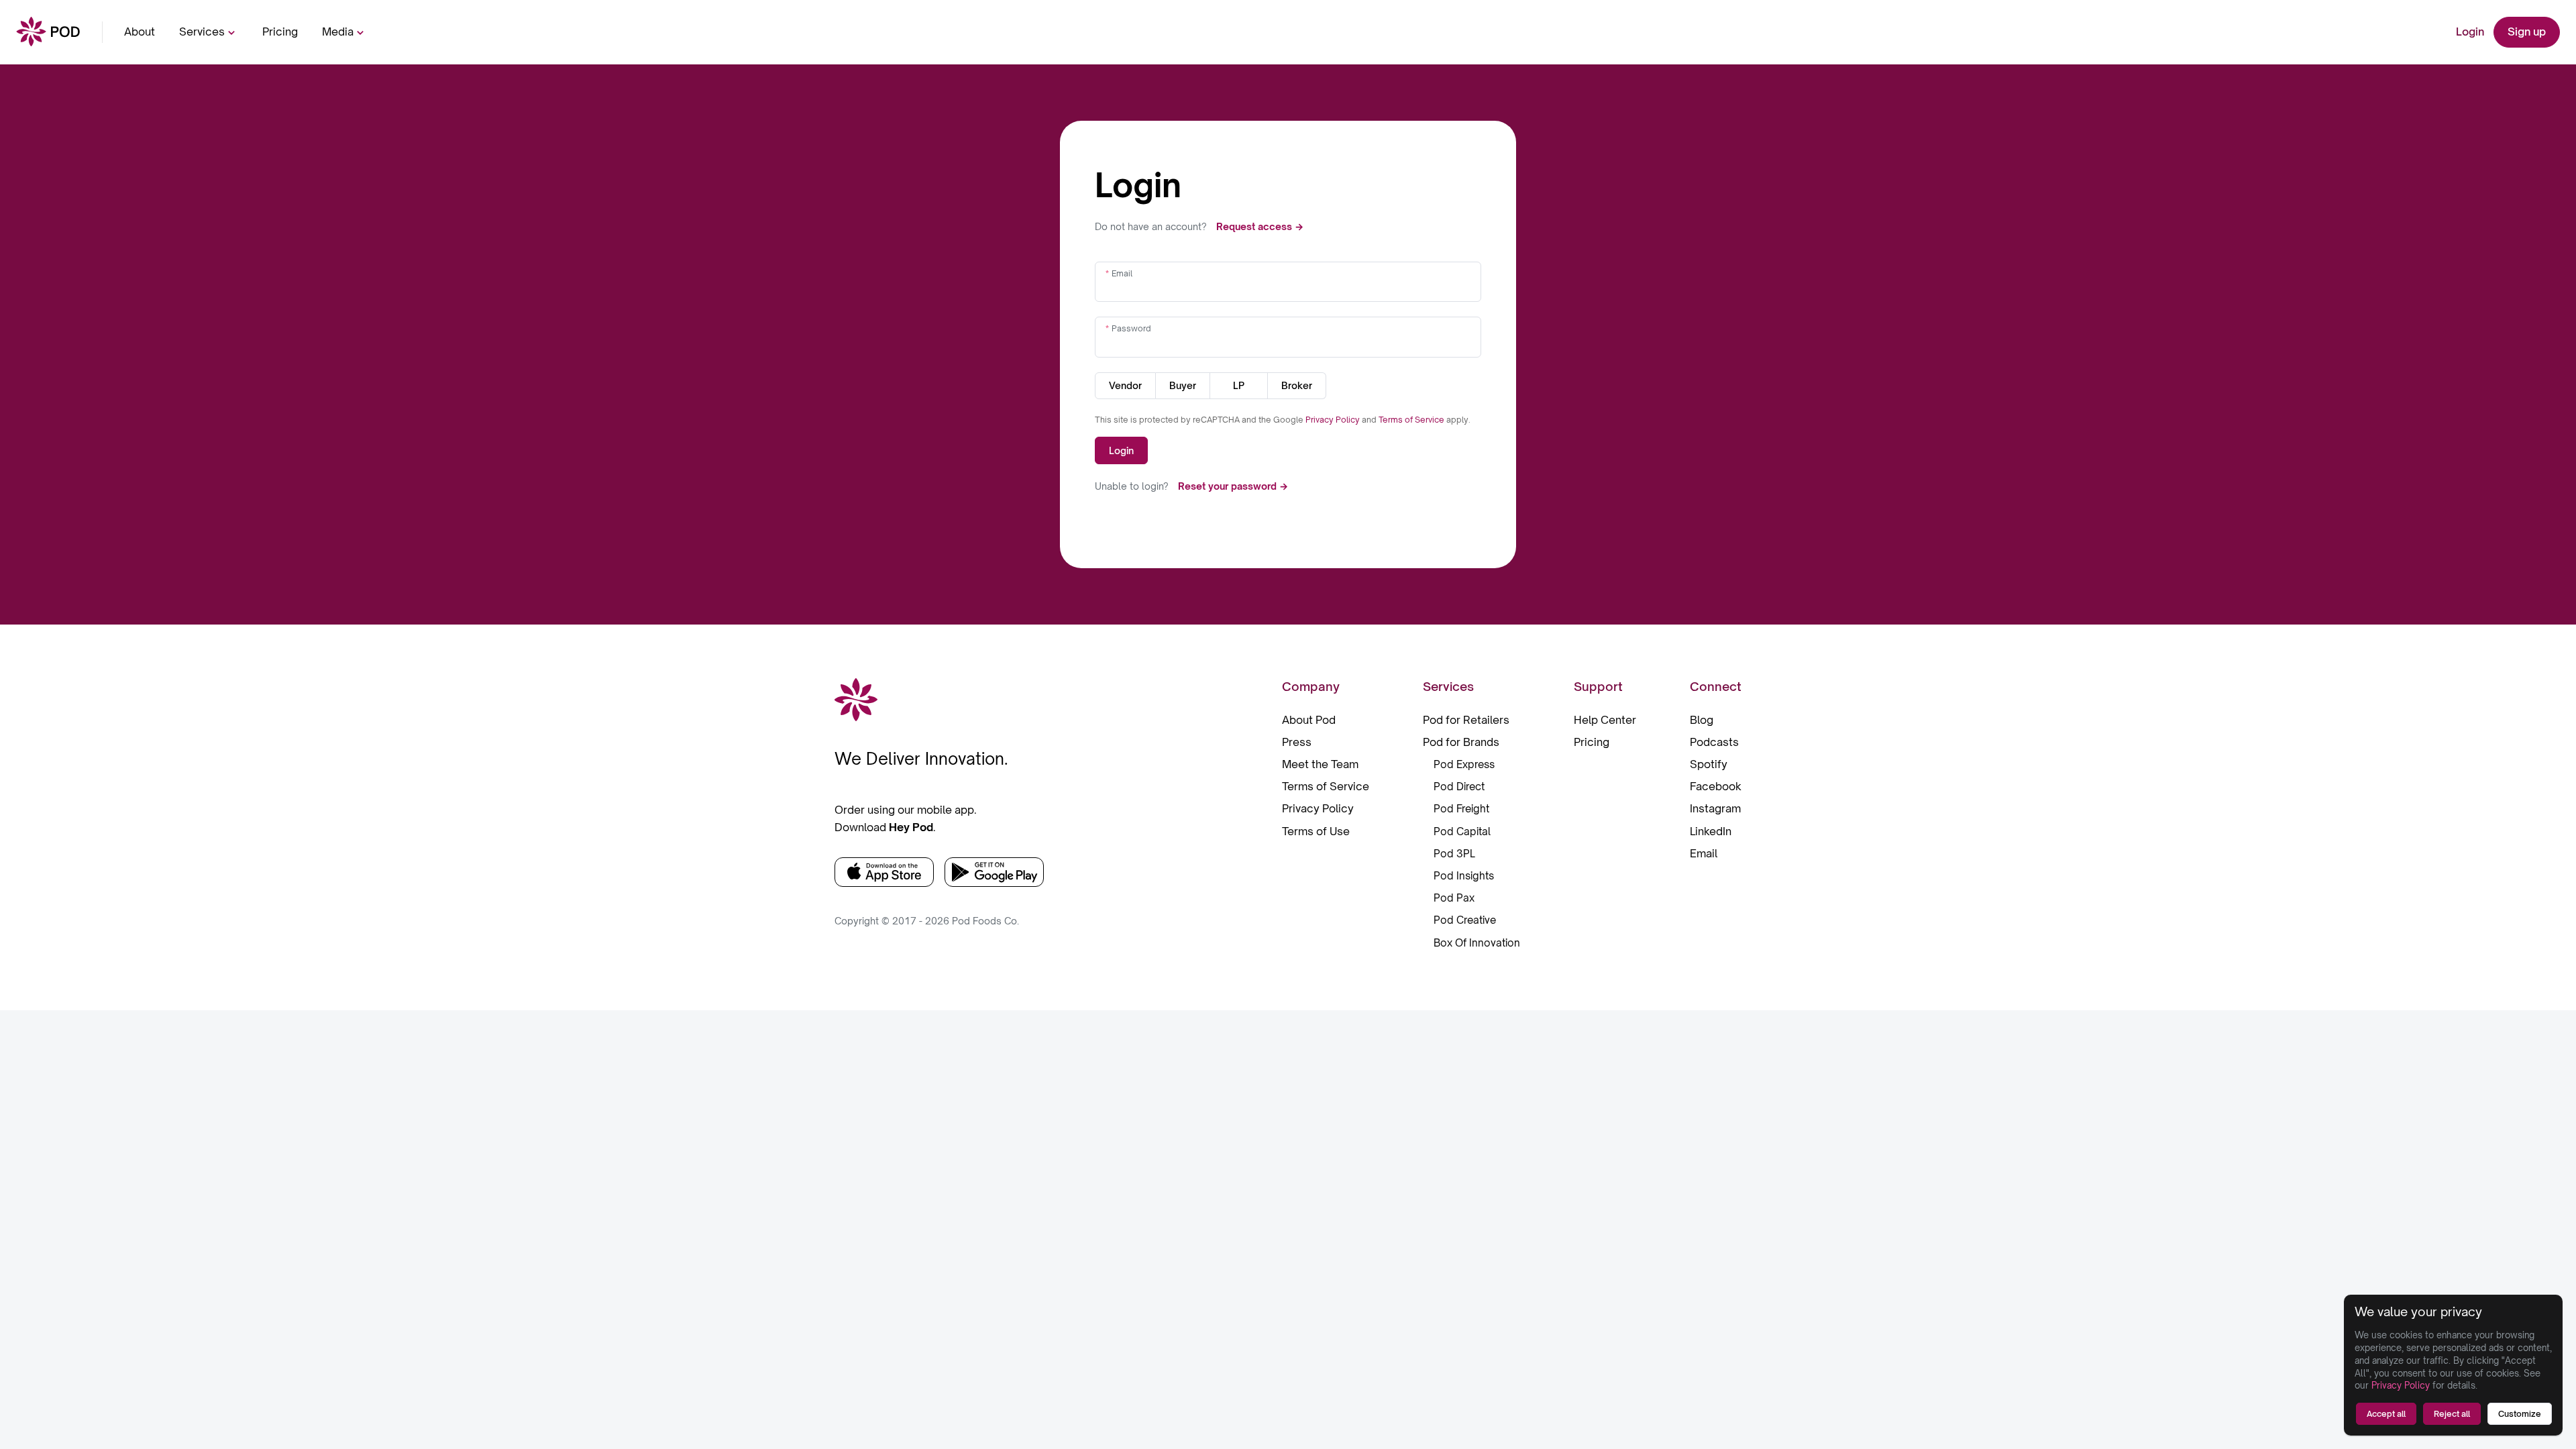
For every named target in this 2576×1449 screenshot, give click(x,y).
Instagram (1715, 808)
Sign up (2527, 32)
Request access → (1260, 226)
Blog (1702, 720)
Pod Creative (1465, 920)
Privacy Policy (1334, 420)
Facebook (1716, 786)
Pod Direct (1459, 787)
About (140, 32)
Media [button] (338, 32)
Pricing (280, 32)
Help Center (1605, 720)
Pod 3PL (1454, 854)
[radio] (1125, 386)
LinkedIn (1711, 831)
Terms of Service (1412, 420)
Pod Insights (1464, 876)
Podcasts (1714, 742)
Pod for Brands (1461, 742)
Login (2470, 32)
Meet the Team (1320, 764)
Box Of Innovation (1477, 943)
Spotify (1709, 764)
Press (1297, 742)
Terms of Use (1316, 831)
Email (1122, 273)
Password (1131, 328)
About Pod (1309, 720)
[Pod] (48, 33)
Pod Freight (1461, 809)
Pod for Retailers (1466, 720)
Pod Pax (1454, 898)
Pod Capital (1462, 831)
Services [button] (202, 32)
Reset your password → (1233, 486)
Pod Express (1464, 764)
